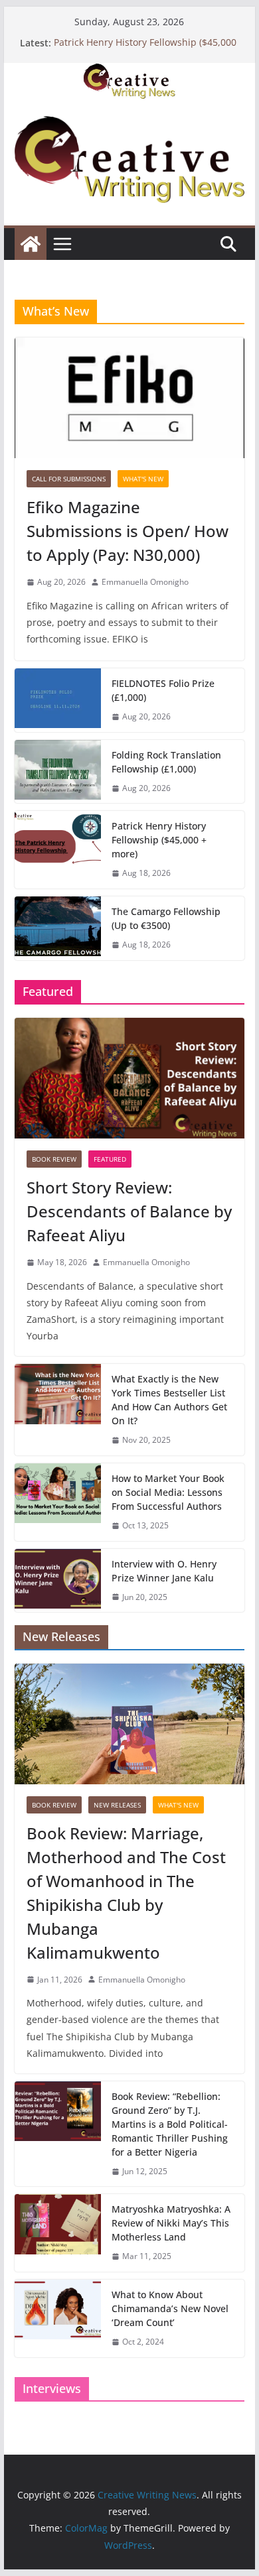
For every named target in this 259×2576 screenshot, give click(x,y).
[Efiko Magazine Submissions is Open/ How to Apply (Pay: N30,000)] (129, 398)
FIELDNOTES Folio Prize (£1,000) (163, 690)
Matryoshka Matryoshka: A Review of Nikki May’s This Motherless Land (171, 2223)
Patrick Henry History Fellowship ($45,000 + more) (159, 840)
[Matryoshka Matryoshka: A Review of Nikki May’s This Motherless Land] (58, 2233)
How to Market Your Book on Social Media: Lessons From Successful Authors (168, 1492)
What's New (143, 479)
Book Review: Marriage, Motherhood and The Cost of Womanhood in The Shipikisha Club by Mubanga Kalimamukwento (126, 1893)
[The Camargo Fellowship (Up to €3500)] (58, 928)
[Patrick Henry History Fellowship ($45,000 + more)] (58, 850)
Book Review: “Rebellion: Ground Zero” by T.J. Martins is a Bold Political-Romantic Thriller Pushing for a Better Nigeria (170, 2124)
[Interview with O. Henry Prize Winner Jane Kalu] (58, 1581)
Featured (110, 1159)
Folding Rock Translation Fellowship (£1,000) (166, 762)
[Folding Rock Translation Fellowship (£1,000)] (58, 772)
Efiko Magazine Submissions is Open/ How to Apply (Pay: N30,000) (128, 531)
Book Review (54, 1159)
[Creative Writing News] (129, 72)
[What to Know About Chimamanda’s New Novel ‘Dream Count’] (58, 2318)
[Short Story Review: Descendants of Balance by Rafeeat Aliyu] (129, 1078)
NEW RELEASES (117, 1805)
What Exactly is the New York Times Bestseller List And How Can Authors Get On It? (169, 1400)
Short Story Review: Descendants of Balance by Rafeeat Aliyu (129, 1211)
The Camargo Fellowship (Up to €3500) (166, 918)
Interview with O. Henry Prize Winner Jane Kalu (164, 1571)
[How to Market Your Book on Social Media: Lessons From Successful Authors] (58, 1502)
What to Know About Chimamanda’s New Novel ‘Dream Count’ (170, 2308)
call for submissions (69, 479)
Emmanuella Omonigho (145, 582)
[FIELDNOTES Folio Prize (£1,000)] (58, 700)
